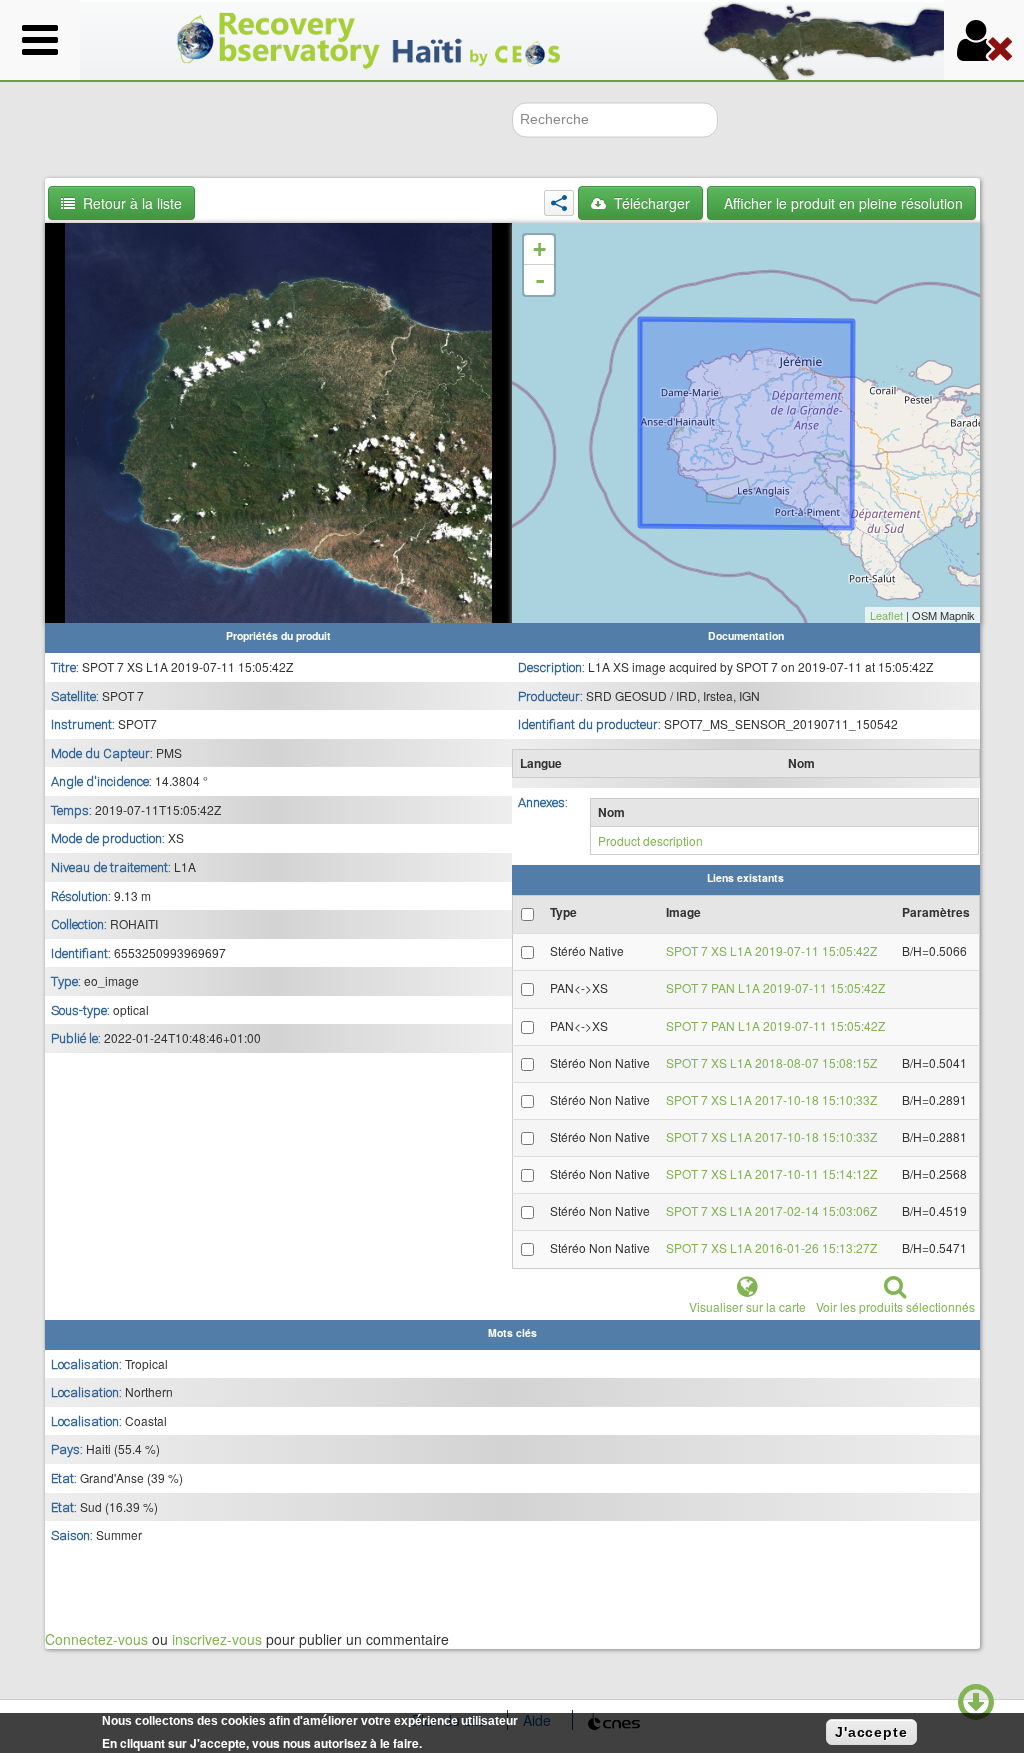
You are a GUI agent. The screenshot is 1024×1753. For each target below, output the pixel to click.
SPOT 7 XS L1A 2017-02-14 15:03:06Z (771, 1210)
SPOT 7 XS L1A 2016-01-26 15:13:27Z (771, 1247)
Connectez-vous (96, 1639)
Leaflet (886, 615)
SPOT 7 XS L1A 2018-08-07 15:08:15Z (771, 1062)
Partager (559, 203)
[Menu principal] (40, 40)
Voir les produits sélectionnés (895, 1306)
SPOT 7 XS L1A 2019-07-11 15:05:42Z (771, 950)
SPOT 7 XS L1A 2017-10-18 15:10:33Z (771, 1099)
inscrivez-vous (217, 1639)
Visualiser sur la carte (747, 1306)
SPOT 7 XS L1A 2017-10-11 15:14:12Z (771, 1173)
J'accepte (871, 1732)
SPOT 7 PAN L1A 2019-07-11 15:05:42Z (775, 987)
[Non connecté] (984, 40)
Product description (650, 840)
